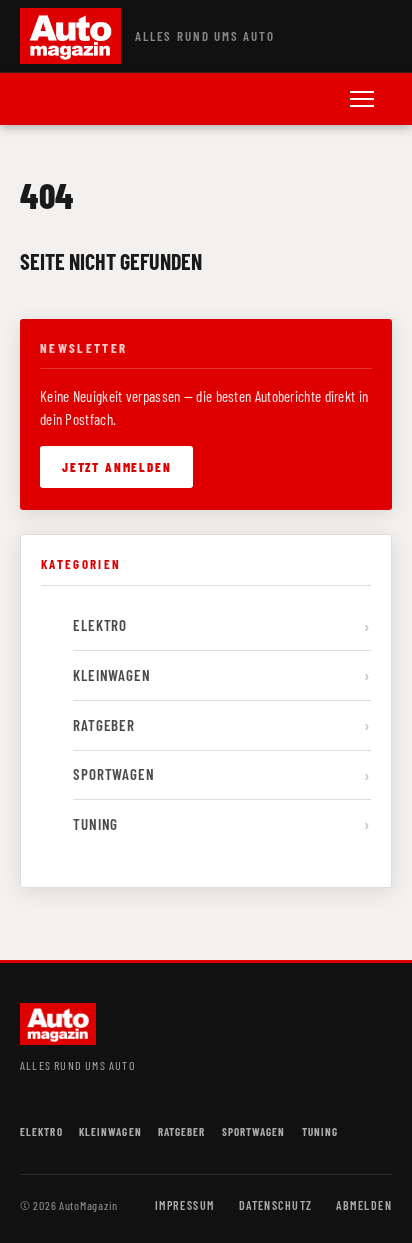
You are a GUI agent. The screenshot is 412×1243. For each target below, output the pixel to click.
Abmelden (364, 1205)
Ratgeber (104, 725)
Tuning (95, 824)
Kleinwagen (112, 675)
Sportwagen (114, 774)
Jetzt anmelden (116, 467)
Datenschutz (276, 1205)
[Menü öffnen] (362, 99)
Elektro (100, 625)
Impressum (185, 1205)
